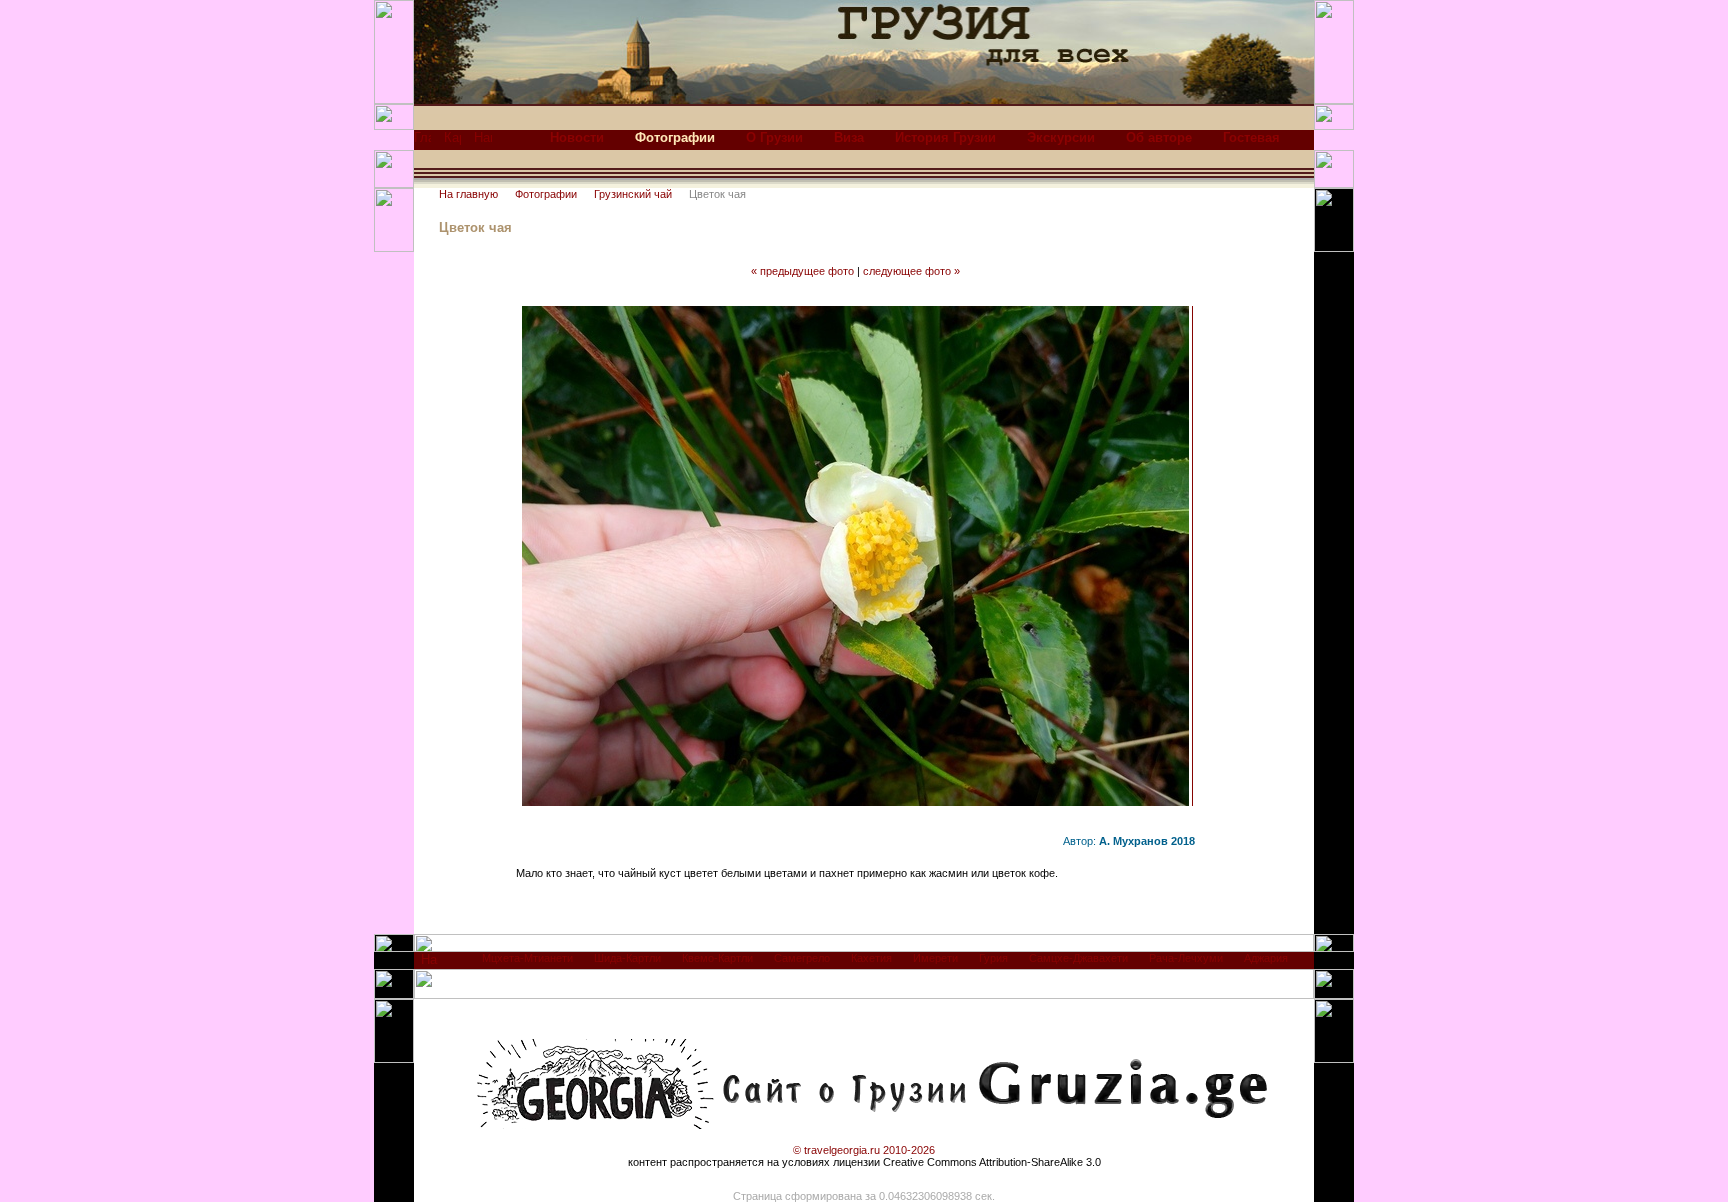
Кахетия (871, 958)
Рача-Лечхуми (1186, 958)
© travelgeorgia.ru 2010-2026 (864, 1150)
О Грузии (774, 137)
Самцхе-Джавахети (1078, 958)
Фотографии (546, 194)
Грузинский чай (633, 194)
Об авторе (1159, 137)
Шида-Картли (627, 958)
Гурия (993, 958)
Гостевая (1251, 137)
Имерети (935, 958)
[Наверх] (429, 964)
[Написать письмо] (483, 142)
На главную (468, 194)
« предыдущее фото (802, 271)
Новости (577, 137)
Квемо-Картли (717, 958)
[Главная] (422, 142)
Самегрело (802, 958)
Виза (849, 137)
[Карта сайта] (452, 142)
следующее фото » (911, 271)
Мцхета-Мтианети (527, 958)
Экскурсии (1061, 137)
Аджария (1266, 958)
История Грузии (945, 137)
